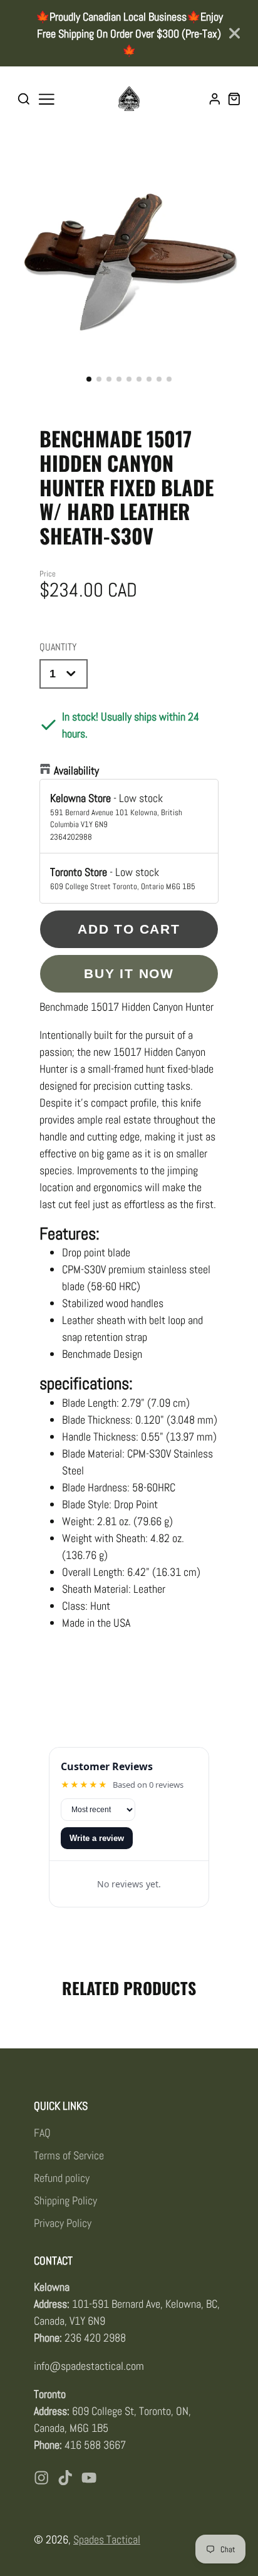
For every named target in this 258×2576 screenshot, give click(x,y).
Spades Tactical (107, 2539)
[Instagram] (41, 2478)
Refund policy (62, 2178)
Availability (76, 770)
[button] (89, 379)
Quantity (58, 647)
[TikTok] (65, 2478)
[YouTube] (89, 2478)
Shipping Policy (65, 2200)
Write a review (97, 1838)
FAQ (42, 2133)
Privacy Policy (63, 2223)
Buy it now (129, 973)
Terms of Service (69, 2155)
